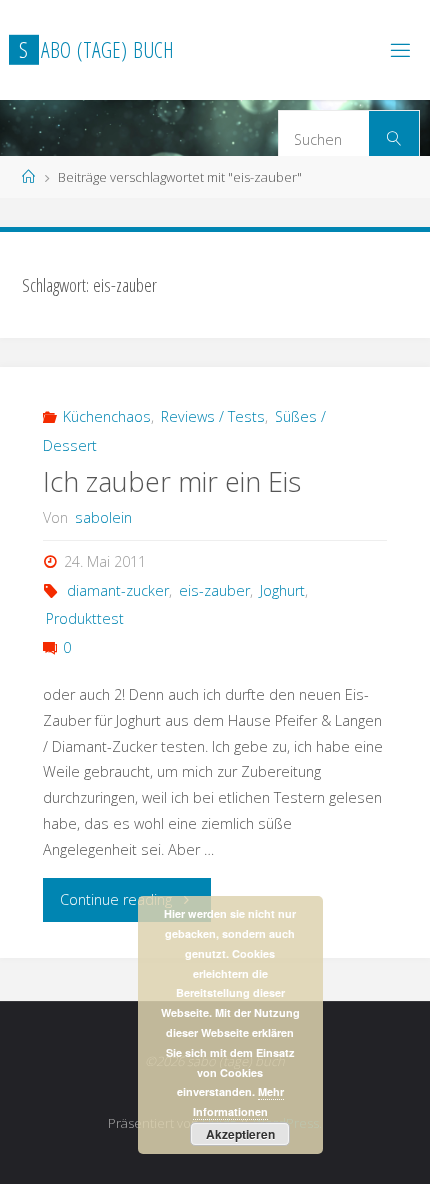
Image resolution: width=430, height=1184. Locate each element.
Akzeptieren (240, 1134)
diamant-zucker (118, 590)
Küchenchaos (107, 416)
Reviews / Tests (213, 416)
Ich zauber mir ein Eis (172, 481)
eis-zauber (214, 590)
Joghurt (282, 590)
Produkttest (85, 618)
